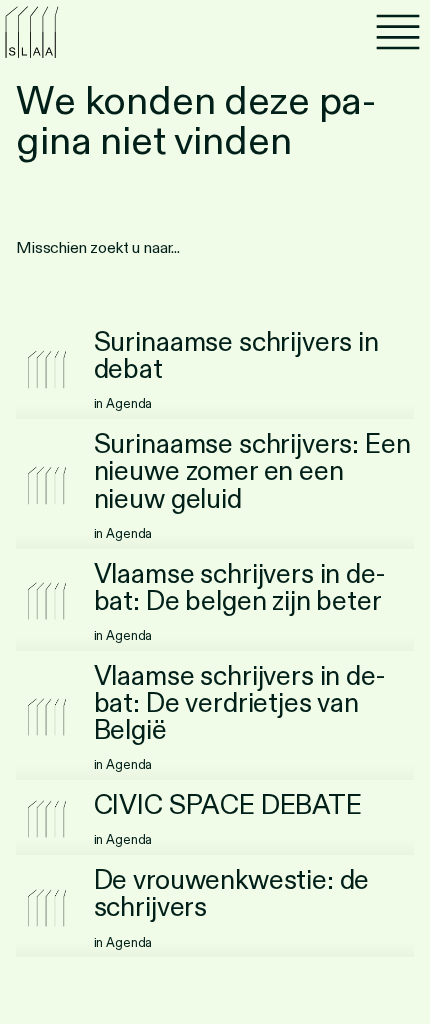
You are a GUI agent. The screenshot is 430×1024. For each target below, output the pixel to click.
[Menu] (398, 32)
